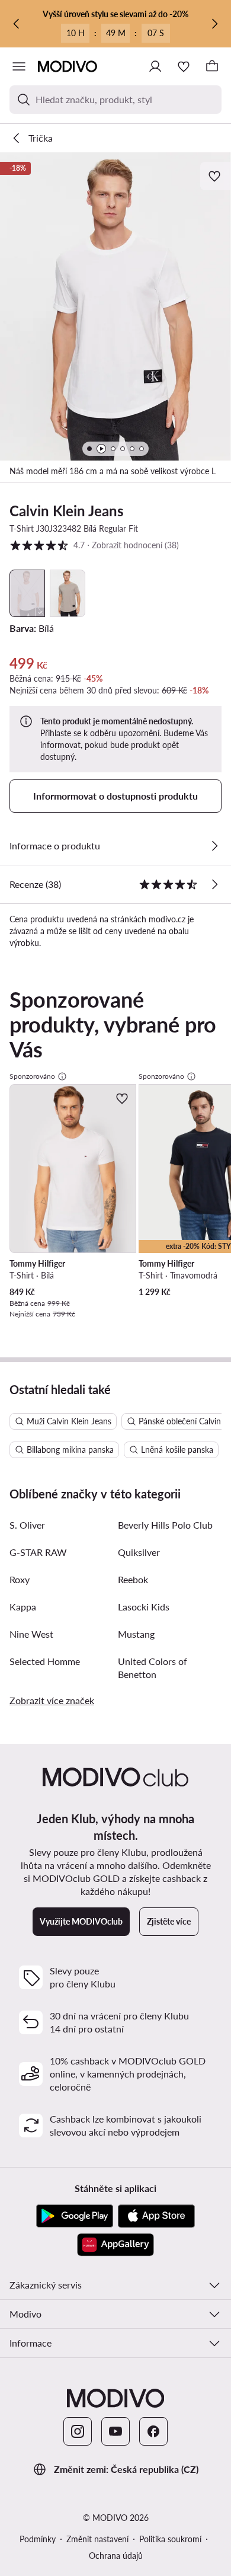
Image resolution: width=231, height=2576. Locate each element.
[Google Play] (75, 2216)
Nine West (31, 1634)
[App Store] (156, 2216)
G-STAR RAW (38, 1552)
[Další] (214, 24)
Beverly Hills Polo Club (165, 1525)
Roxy (20, 1579)
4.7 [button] (94, 545)
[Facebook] (153, 2431)
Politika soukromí (170, 2539)
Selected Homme (45, 1661)
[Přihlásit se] (155, 66)
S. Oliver (27, 1525)
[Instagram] (78, 2431)
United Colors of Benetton (153, 1668)
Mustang (136, 1634)
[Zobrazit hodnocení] (214, 884)
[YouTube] (115, 2431)
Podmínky (38, 2539)
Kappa (23, 1607)
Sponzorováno (32, 1076)
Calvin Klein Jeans (67, 511)
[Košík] (212, 66)
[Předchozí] (17, 24)
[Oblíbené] (184, 66)
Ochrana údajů (116, 2556)
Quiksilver (139, 1552)
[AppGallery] (115, 2245)
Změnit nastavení (97, 2539)
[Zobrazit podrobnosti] (214, 846)
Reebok (133, 1579)
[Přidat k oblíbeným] (216, 176)
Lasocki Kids (144, 1607)
